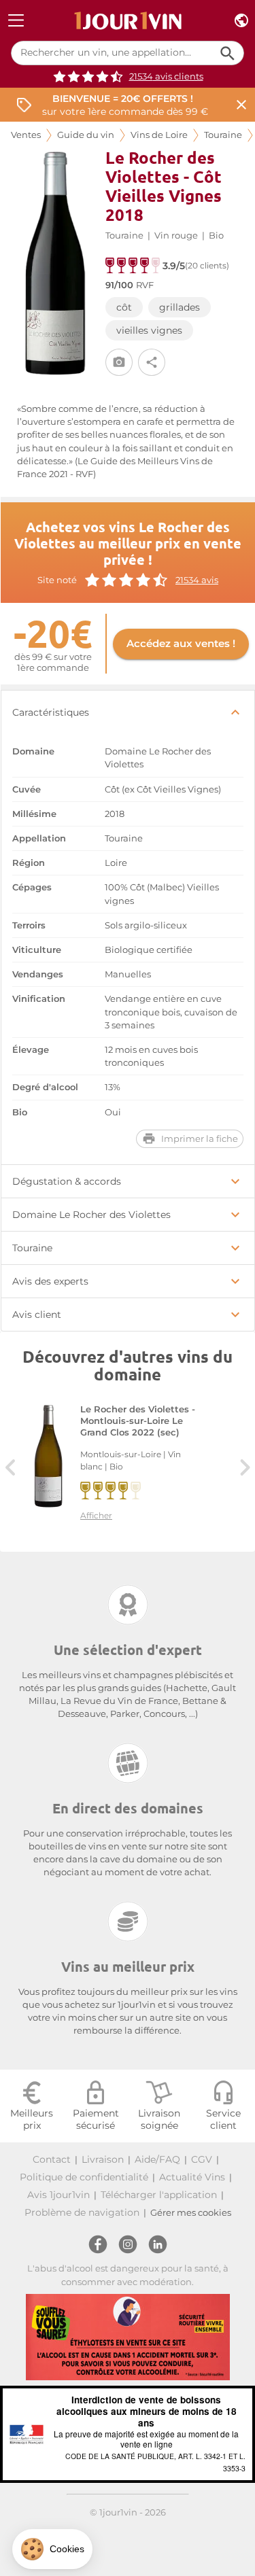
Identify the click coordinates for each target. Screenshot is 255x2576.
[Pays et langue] (241, 21)
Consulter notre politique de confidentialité (91, 2518)
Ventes (26, 135)
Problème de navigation (82, 2212)
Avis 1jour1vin (58, 2195)
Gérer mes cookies (191, 2213)
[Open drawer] (16, 21)
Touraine (223, 135)
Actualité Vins (192, 2177)
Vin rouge (176, 236)
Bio (216, 236)
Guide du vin (86, 135)
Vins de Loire (159, 135)
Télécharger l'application (159, 2195)
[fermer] (241, 105)
